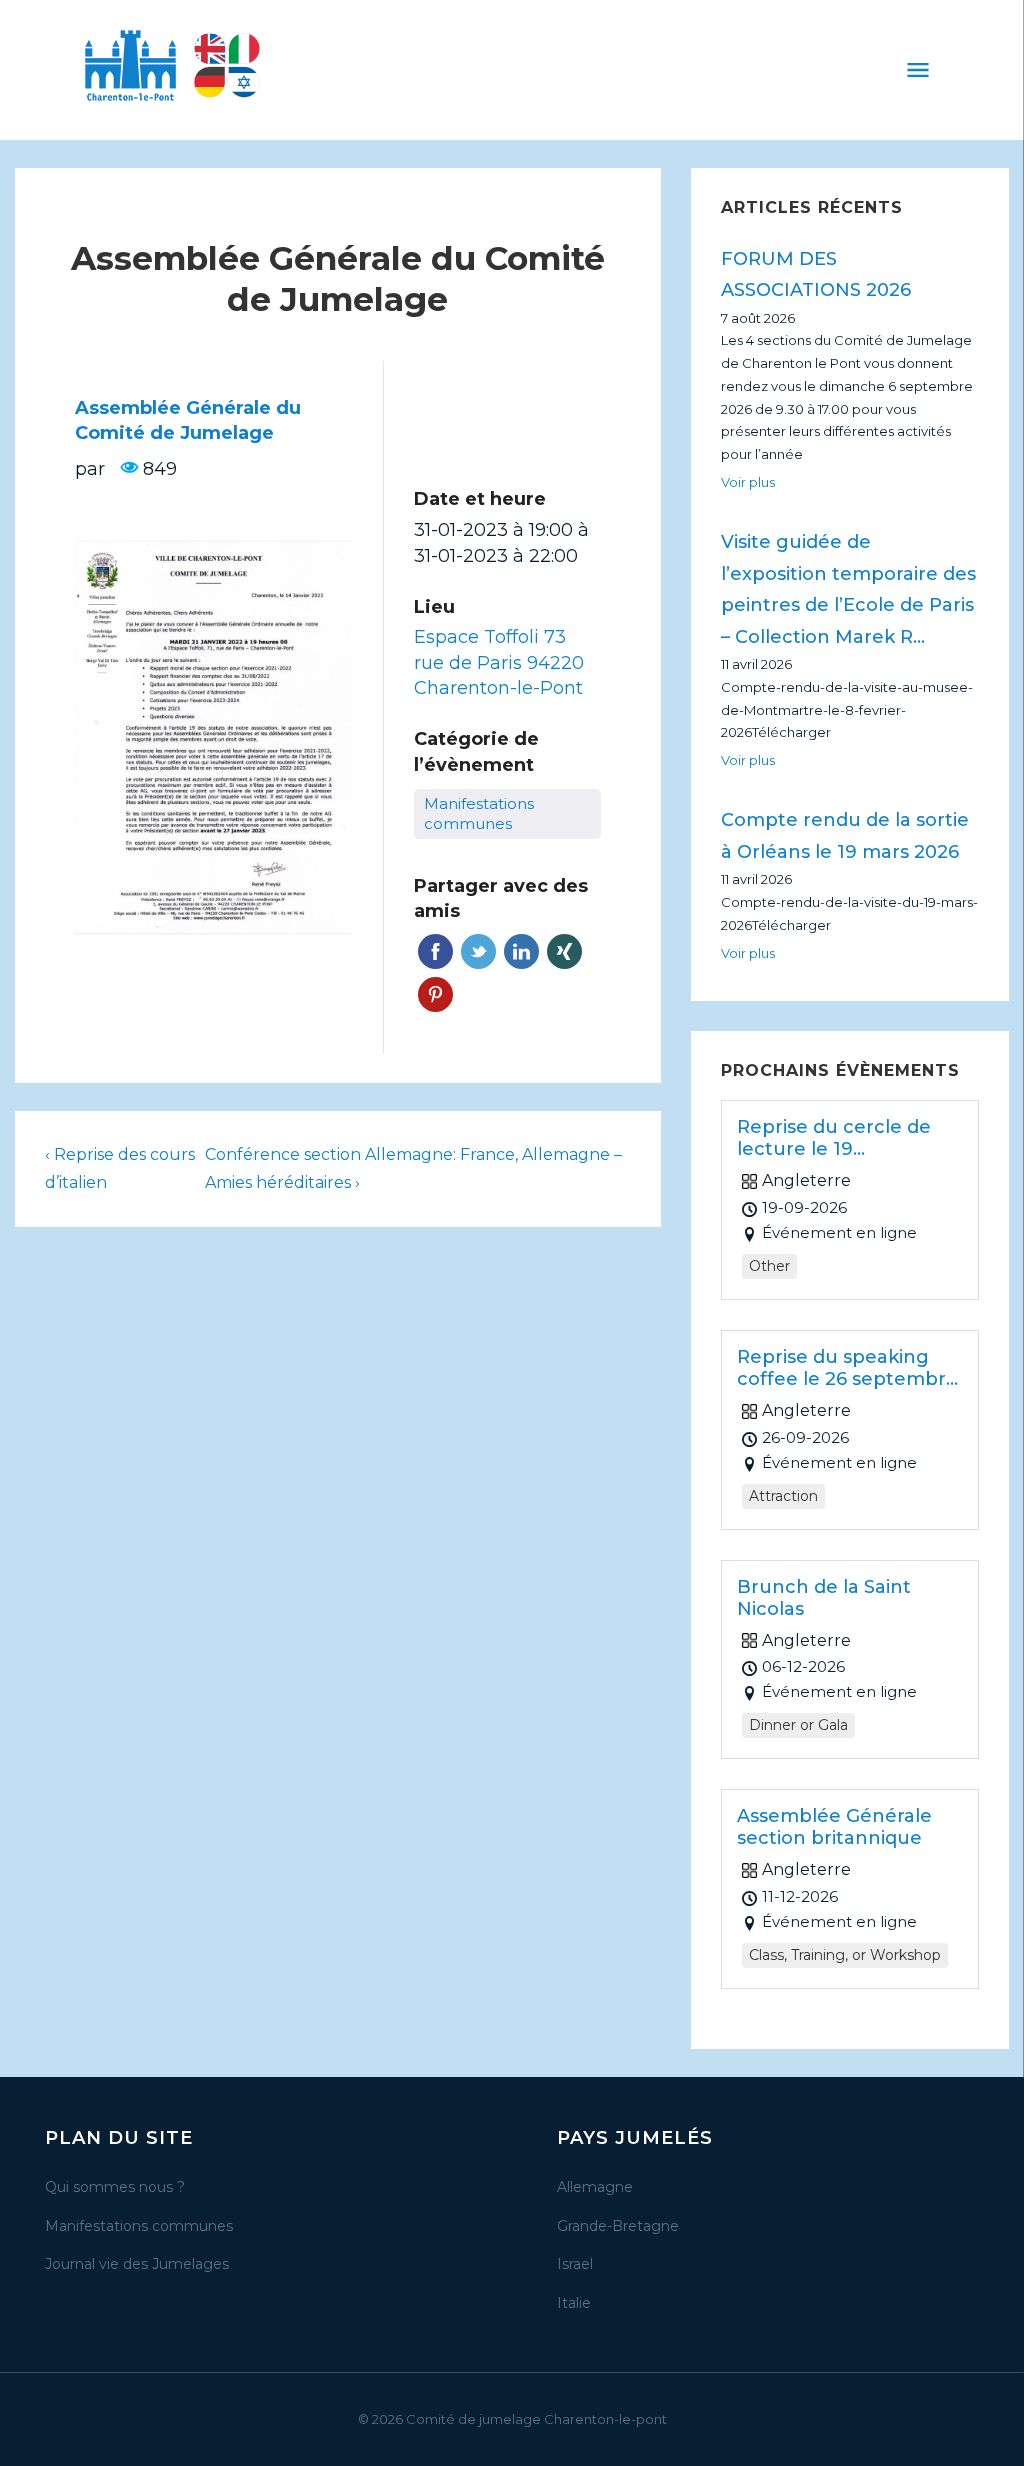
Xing (564, 951)
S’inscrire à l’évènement (507, 426)
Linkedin (521, 951)
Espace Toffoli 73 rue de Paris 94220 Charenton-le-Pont (499, 662)
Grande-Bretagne (618, 2226)
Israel (575, 2264)
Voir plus (748, 482)
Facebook (435, 951)
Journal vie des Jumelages (137, 2264)
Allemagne (595, 2187)
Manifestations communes (139, 2226)
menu (918, 70)
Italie (574, 2303)
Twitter (478, 951)
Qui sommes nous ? (115, 2187)
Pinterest (435, 994)
